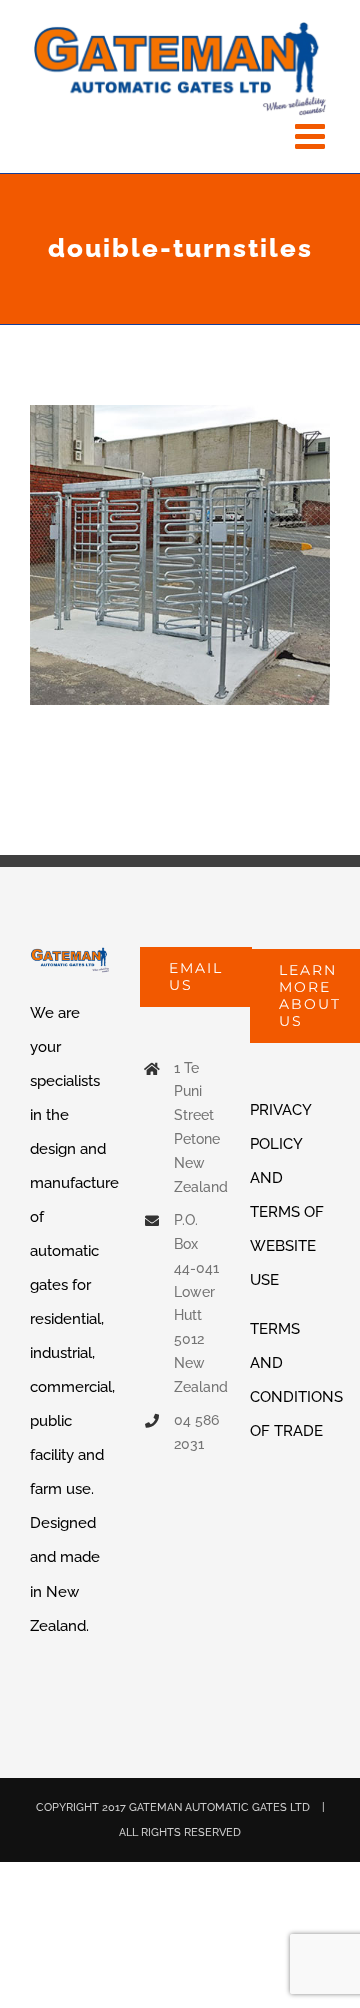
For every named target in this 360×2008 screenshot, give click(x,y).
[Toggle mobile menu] (312, 135)
